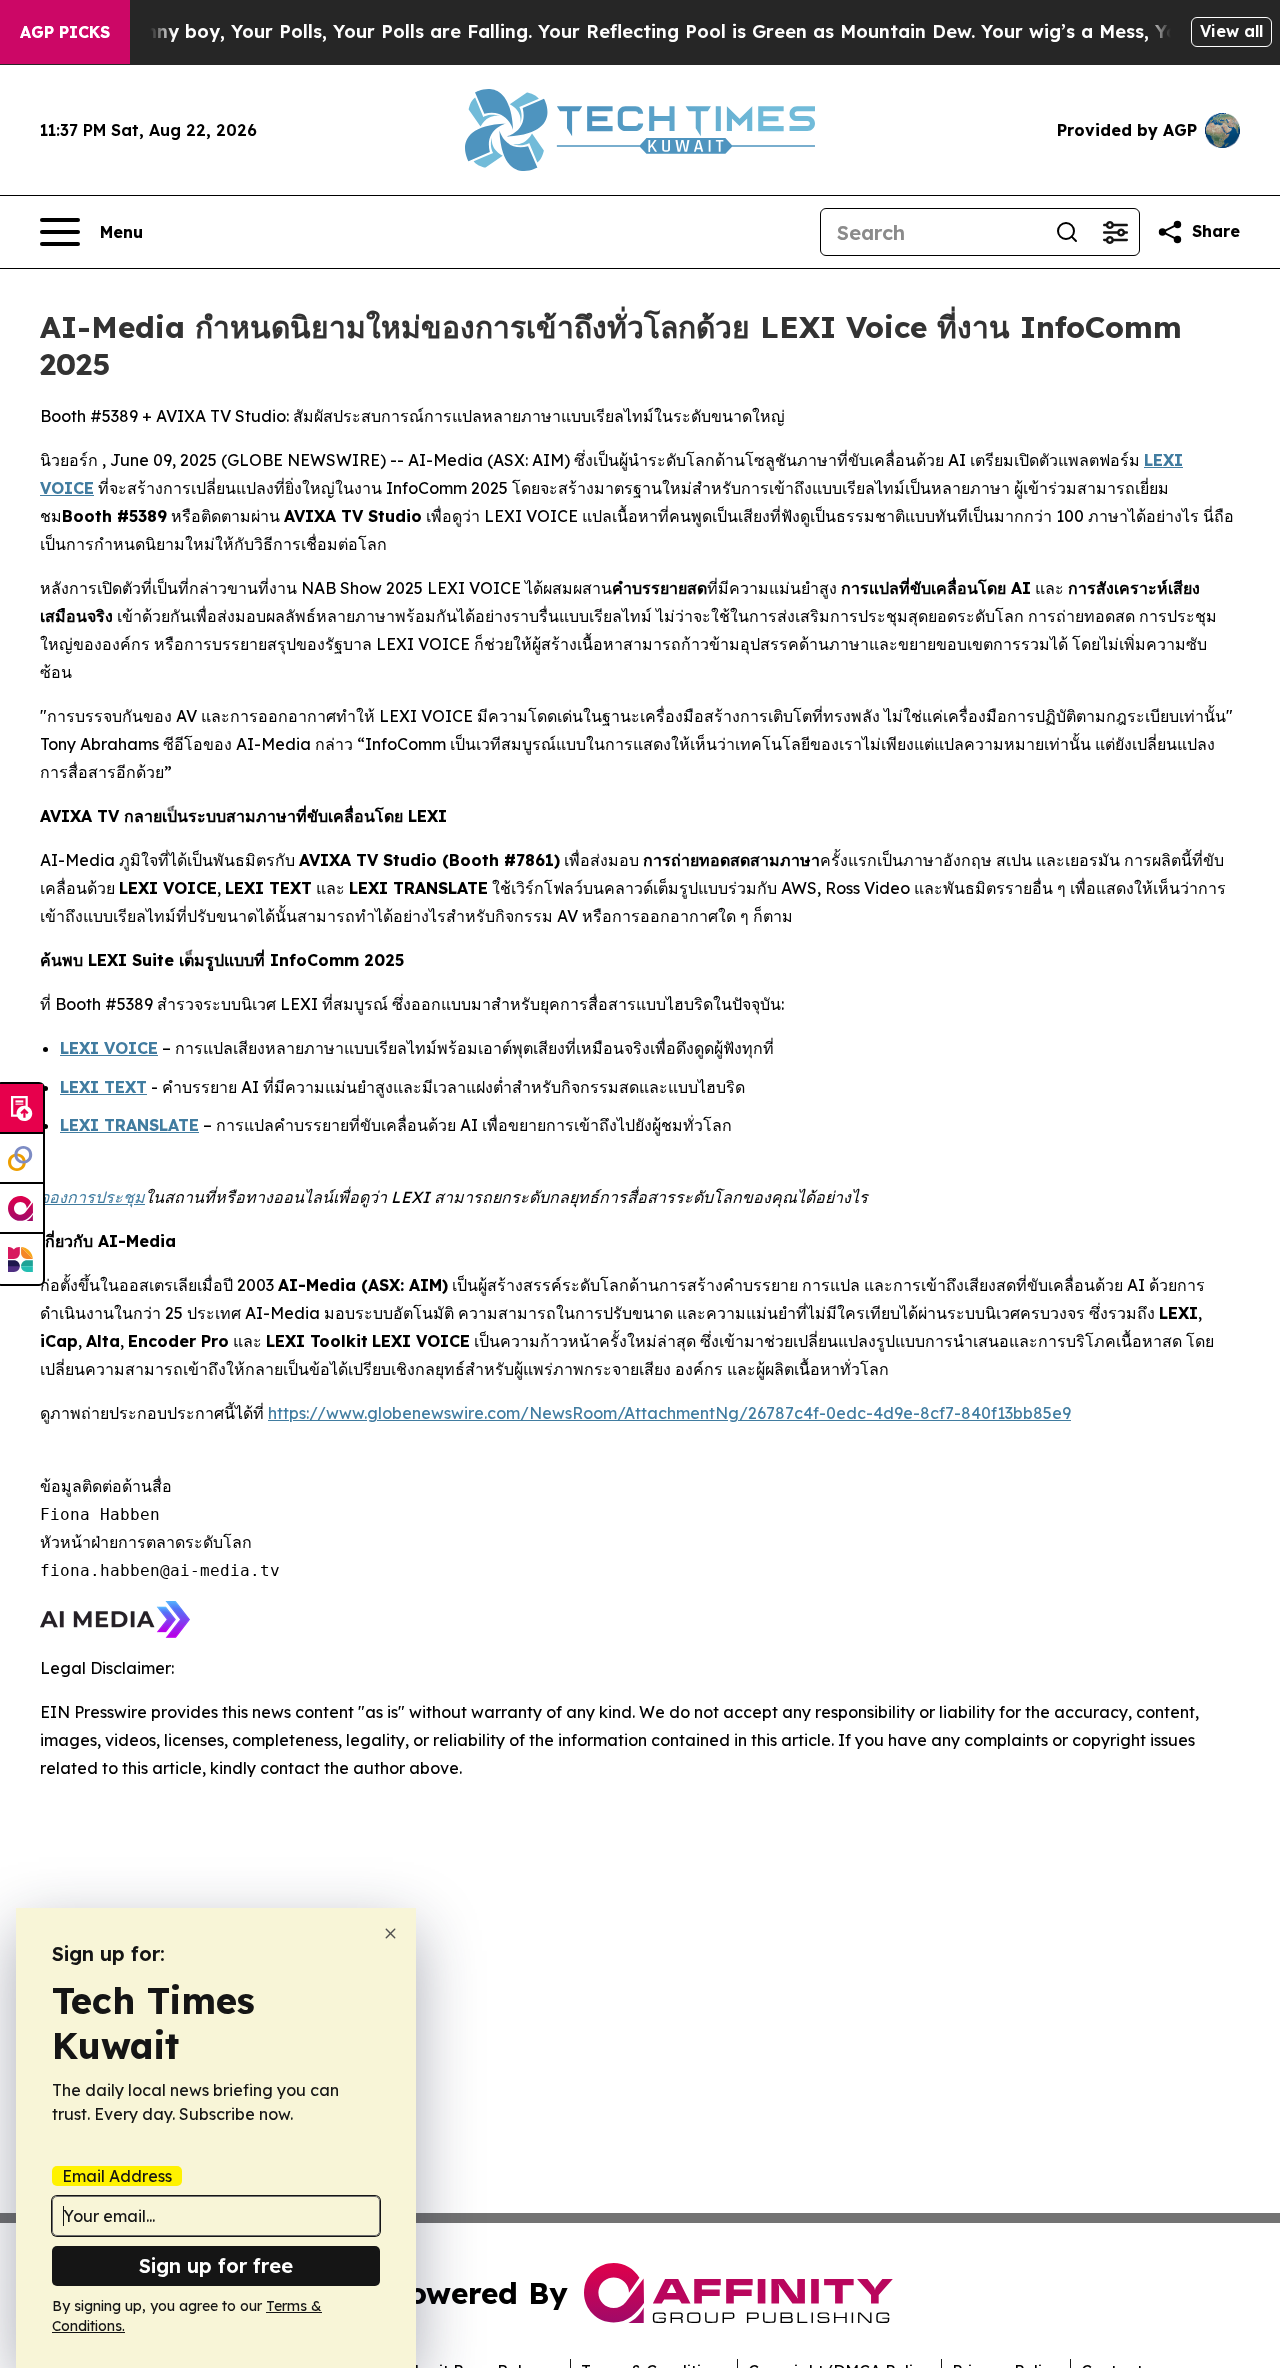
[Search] (1067, 232)
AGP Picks (65, 32)
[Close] (390, 1933)
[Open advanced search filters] (1115, 232)
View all (1231, 31)
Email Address (117, 2176)
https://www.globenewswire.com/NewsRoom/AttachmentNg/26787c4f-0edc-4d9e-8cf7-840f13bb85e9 (669, 1413)
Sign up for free (216, 2265)
